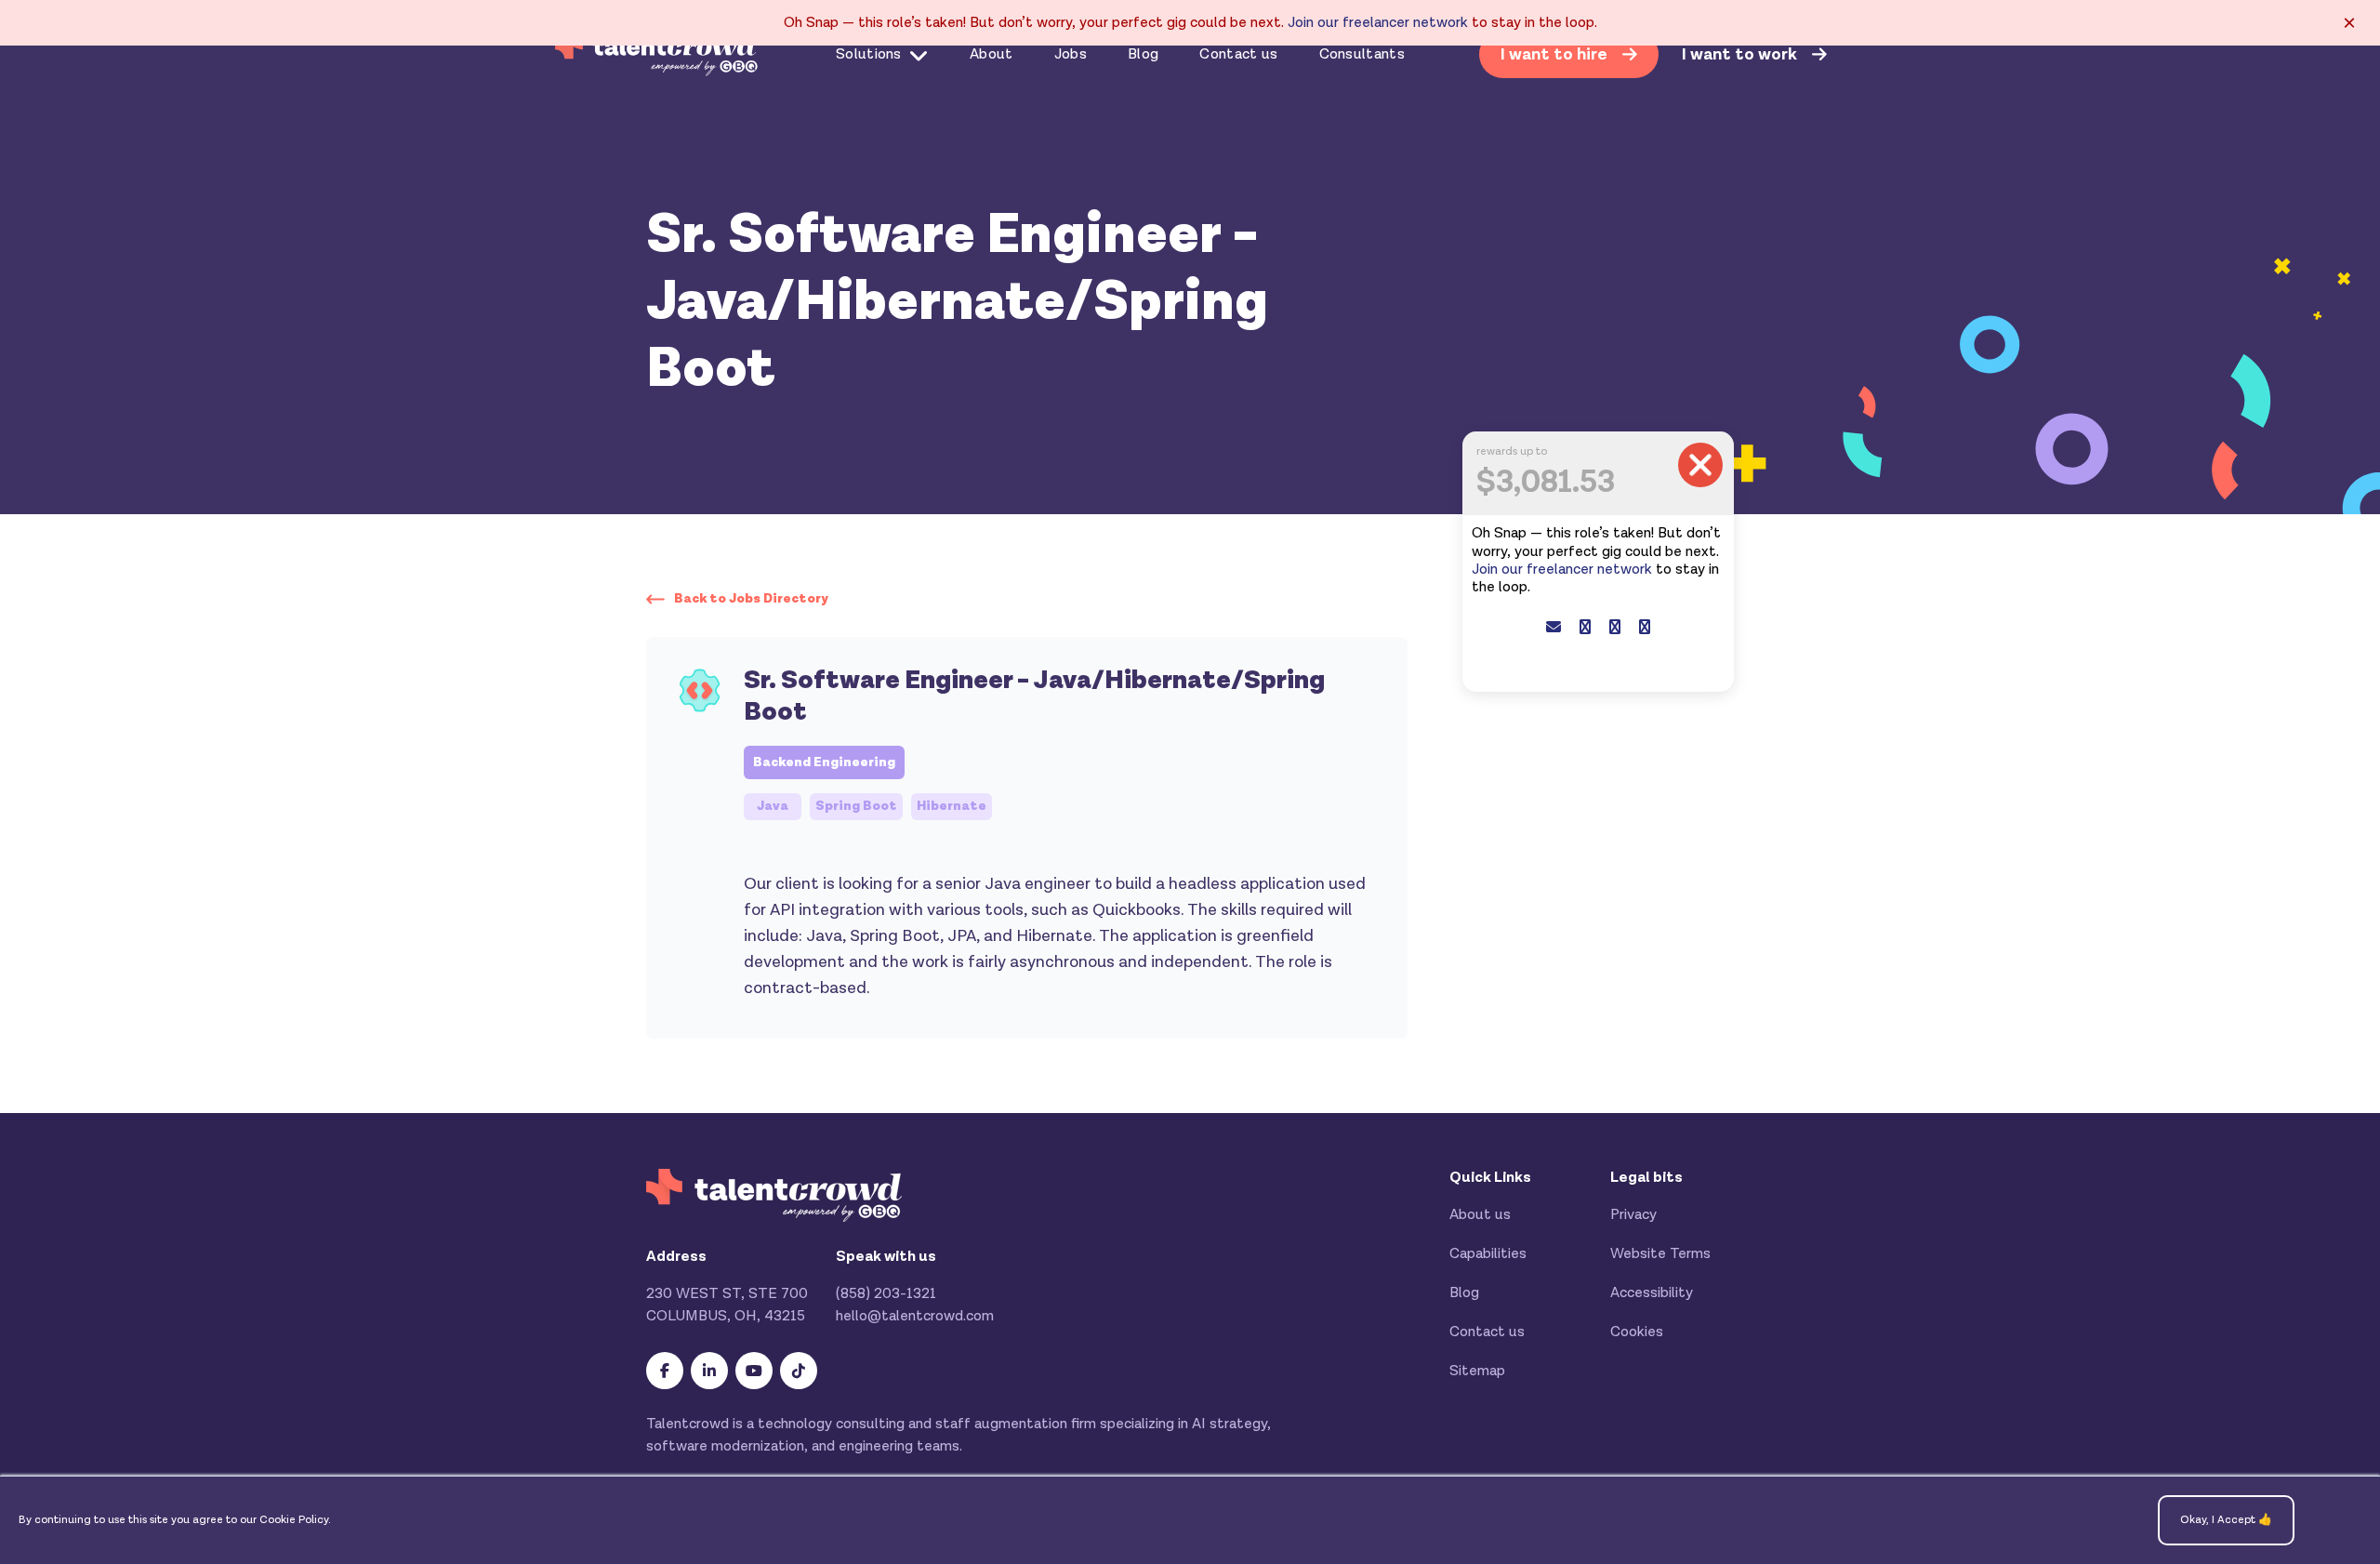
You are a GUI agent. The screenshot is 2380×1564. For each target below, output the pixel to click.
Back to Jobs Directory (751, 599)
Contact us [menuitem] (1238, 54)
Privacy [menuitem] (1633, 1215)
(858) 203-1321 (886, 1294)
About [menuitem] (992, 54)
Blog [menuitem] (1143, 54)
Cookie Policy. (295, 1520)
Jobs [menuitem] (1071, 54)
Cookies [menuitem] (1637, 1332)
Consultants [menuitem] (1362, 54)
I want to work (1741, 55)
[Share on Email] (1554, 628)
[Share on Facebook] (1585, 628)
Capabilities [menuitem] (1488, 1254)
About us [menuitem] (1480, 1215)
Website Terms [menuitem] (1660, 1254)
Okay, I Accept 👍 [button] (2226, 1520)
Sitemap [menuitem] (1477, 1371)
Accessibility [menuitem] (1652, 1293)
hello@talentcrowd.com (915, 1316)
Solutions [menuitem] (869, 54)
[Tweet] (1615, 628)
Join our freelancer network (1378, 23)
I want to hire (1556, 54)
